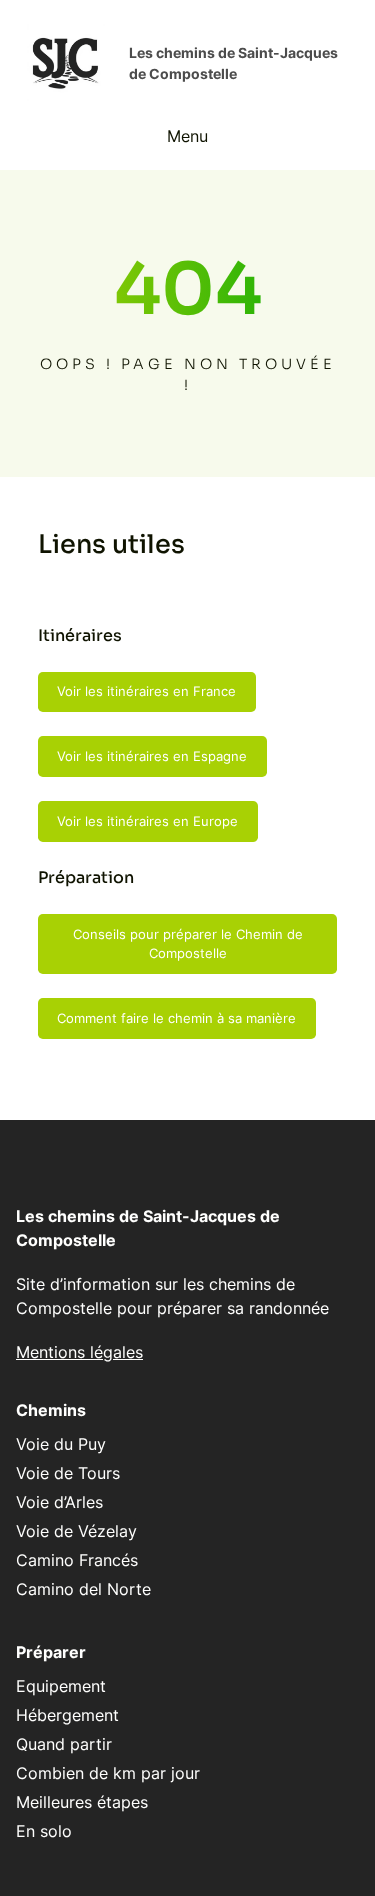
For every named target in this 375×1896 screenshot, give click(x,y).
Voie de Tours (68, 1473)
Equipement (61, 1686)
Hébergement (67, 1715)
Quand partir (64, 1744)
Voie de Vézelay (76, 1531)
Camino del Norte (83, 1589)
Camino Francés (77, 1560)
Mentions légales (79, 1352)
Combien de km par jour (108, 1773)
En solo (44, 1831)
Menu (187, 136)
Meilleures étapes (82, 1802)
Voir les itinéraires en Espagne (152, 756)
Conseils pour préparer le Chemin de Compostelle (188, 944)
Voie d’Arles (59, 1502)
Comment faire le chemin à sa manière (176, 1018)
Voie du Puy (61, 1444)
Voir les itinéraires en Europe (147, 821)
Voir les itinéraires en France (146, 691)
